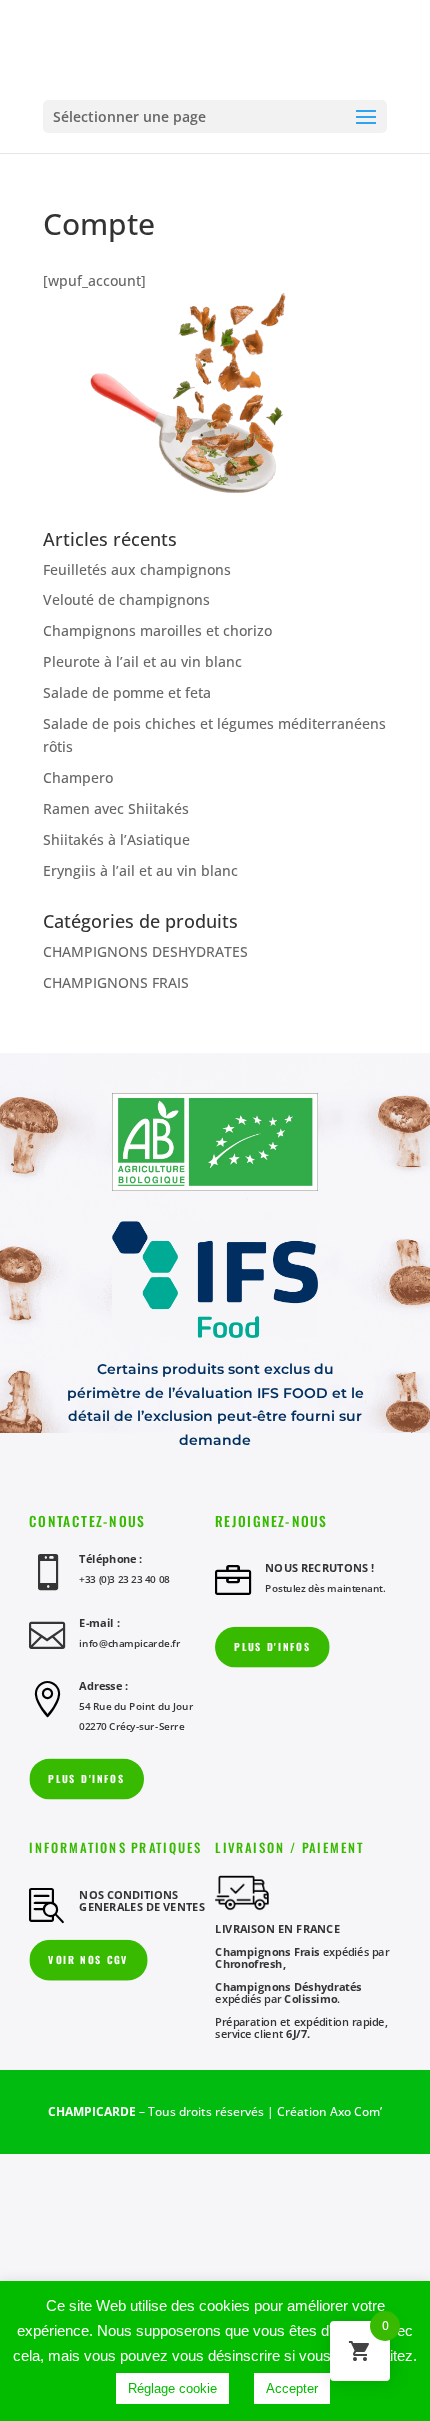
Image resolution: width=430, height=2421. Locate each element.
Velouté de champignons (126, 599)
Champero (78, 777)
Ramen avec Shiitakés (116, 808)
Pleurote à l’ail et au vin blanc (142, 661)
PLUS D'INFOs (86, 1778)
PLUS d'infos (272, 1646)
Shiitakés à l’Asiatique (116, 839)
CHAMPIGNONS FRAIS (116, 982)
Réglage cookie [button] (172, 2388)
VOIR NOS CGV (88, 1959)
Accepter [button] (292, 2388)
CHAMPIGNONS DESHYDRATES (145, 951)
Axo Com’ (356, 2111)
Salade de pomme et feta (127, 692)
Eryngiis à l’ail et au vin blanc (140, 870)
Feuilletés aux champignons (137, 569)
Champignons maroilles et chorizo (157, 630)
